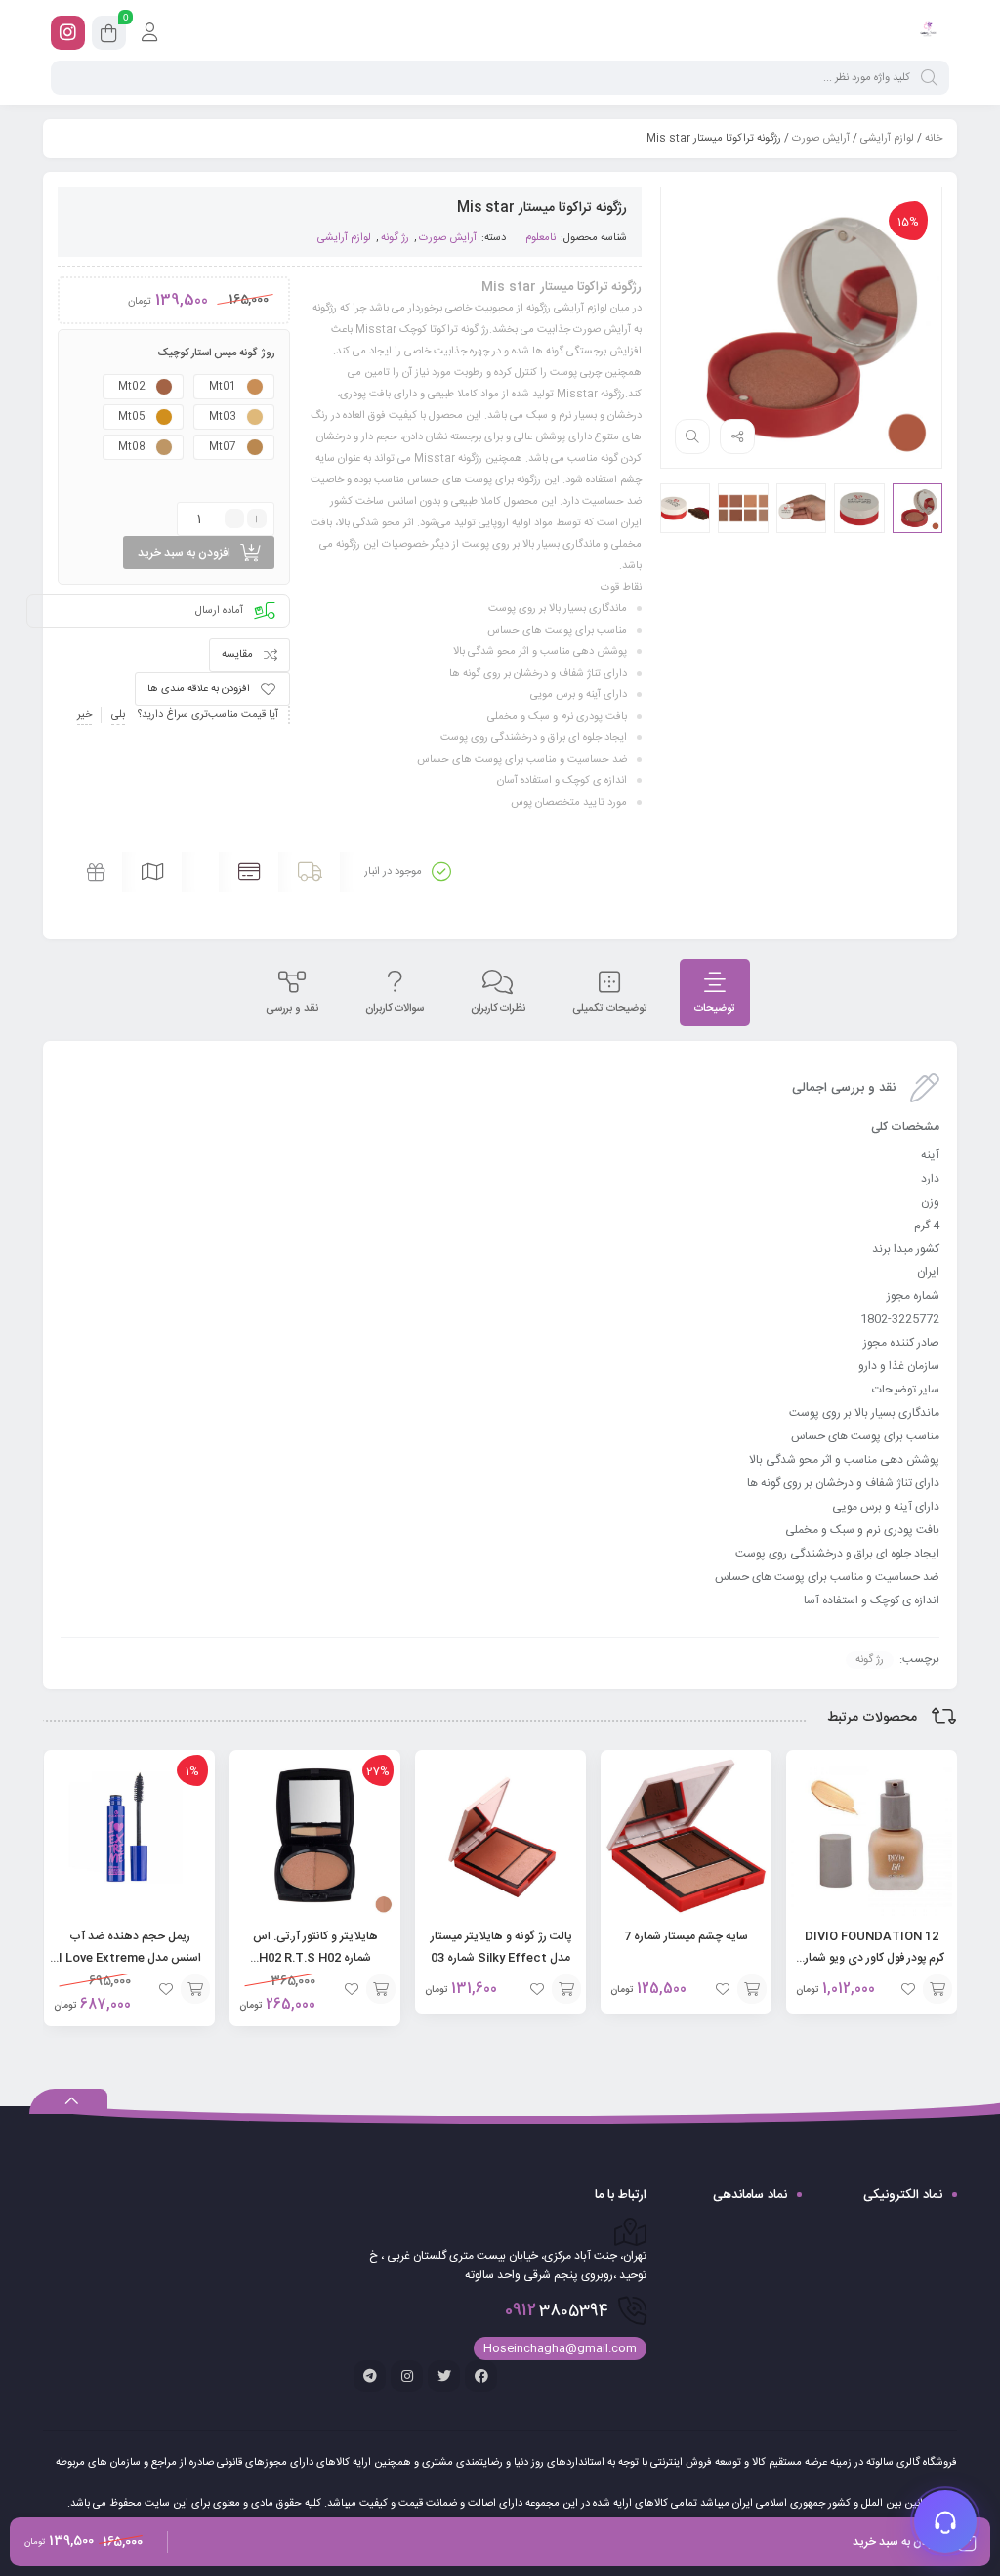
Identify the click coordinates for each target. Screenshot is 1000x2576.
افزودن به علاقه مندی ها (199, 689)
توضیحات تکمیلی (610, 1009)
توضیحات (715, 1009)
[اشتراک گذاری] (737, 436)
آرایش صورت (821, 139)
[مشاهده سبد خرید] (109, 36)
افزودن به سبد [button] (937, 1989)
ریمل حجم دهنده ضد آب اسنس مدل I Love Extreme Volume (130, 1958)
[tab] (715, 993)
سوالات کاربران (395, 1009)
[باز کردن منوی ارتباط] (945, 2521)
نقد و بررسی (292, 1009)
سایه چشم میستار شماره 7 (686, 1936)
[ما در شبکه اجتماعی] (68, 33)
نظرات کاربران (498, 1009)
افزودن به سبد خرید (184, 553)
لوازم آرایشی (887, 139)
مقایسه (237, 655)
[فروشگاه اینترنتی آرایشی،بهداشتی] (927, 32)
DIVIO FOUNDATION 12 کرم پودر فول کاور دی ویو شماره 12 (872, 1958)
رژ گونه (395, 238)
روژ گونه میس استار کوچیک (216, 353)
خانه (934, 139)
